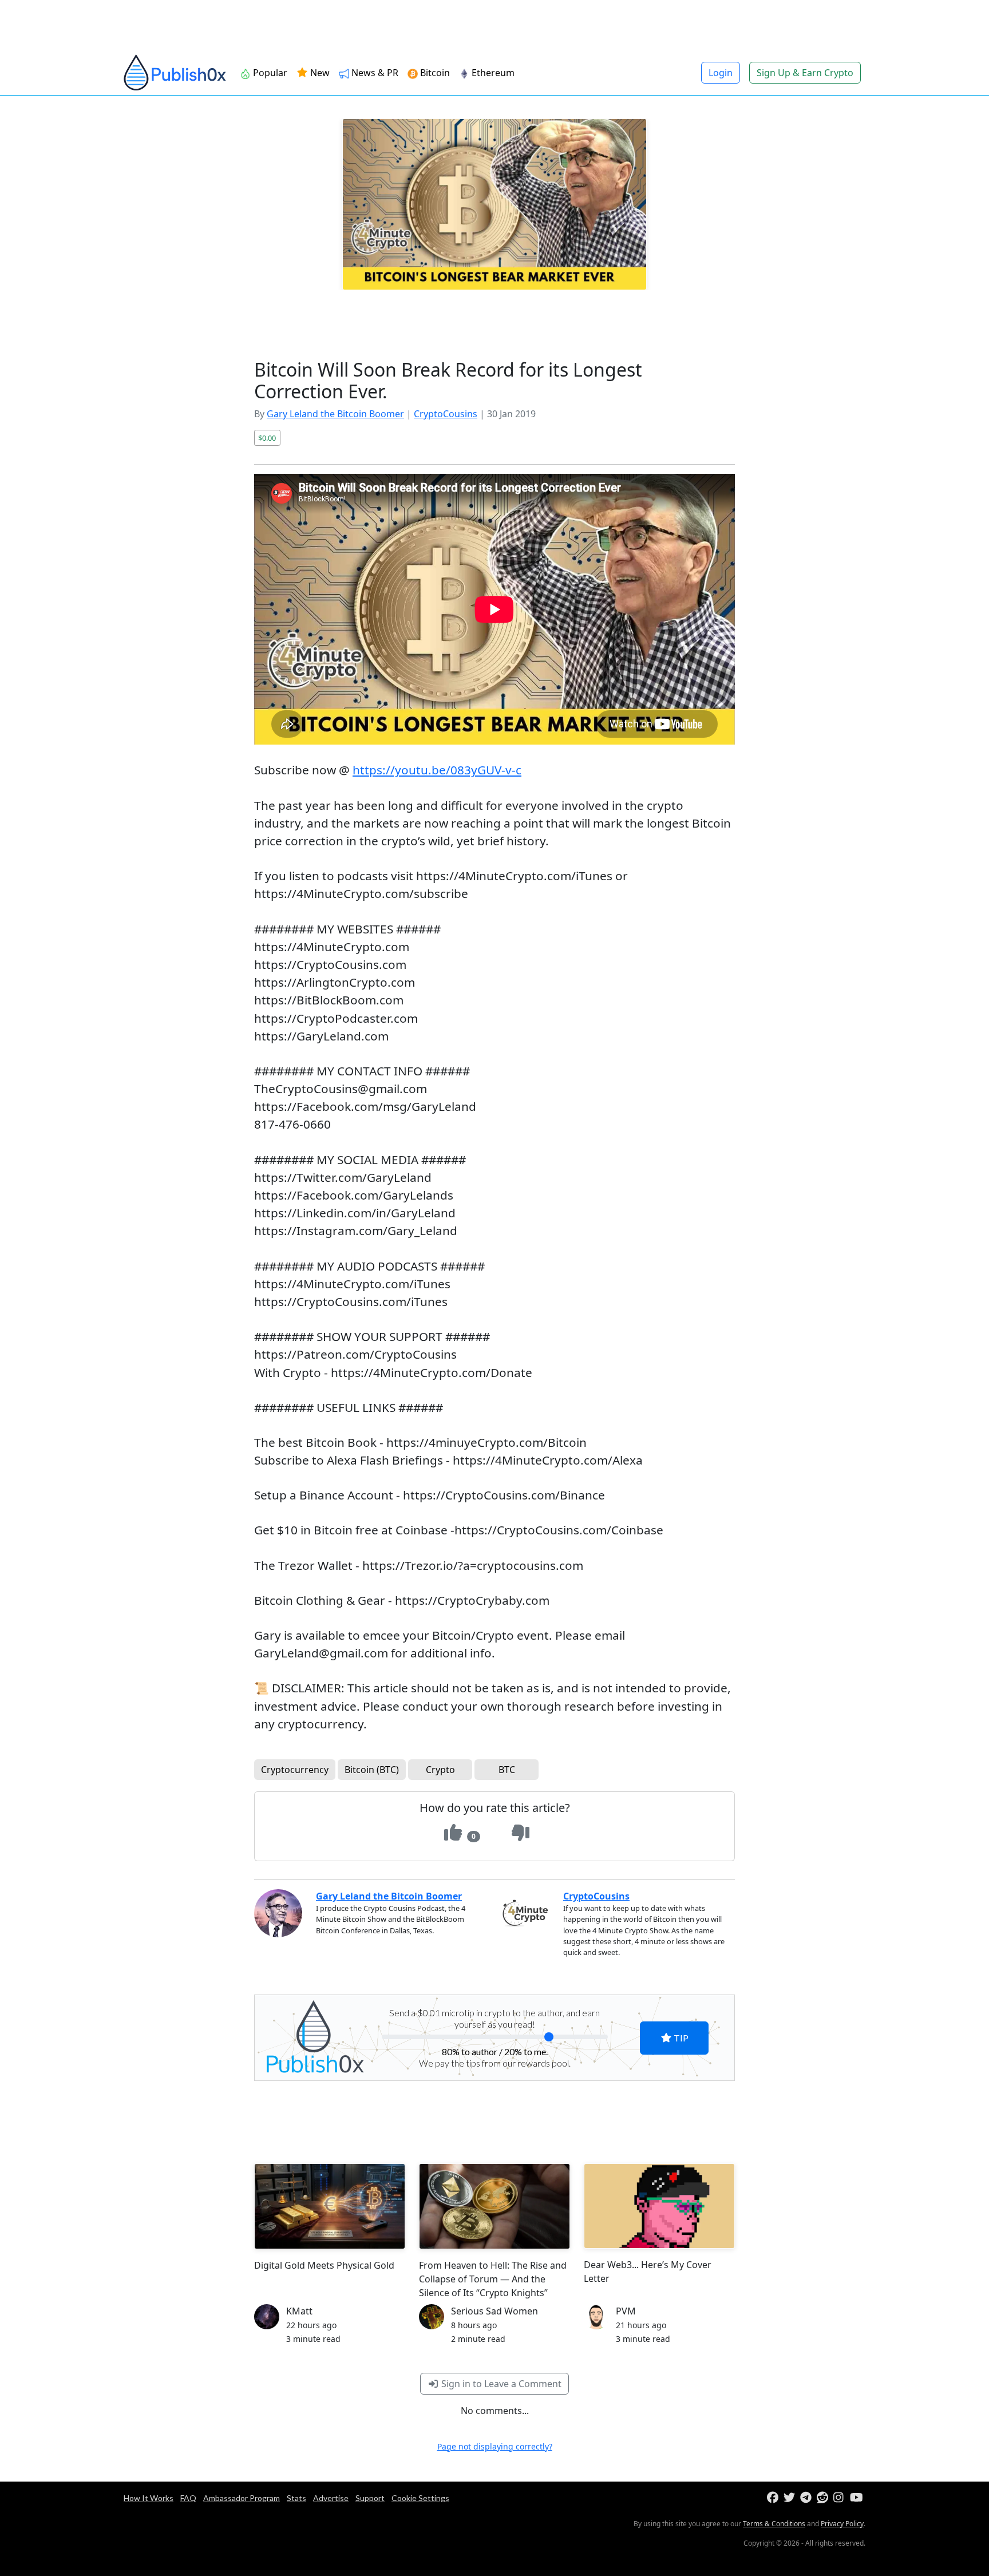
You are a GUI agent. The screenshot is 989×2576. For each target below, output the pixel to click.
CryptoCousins (446, 414)
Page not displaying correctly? (495, 2446)
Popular (269, 73)
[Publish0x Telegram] (807, 2498)
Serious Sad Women (494, 2311)
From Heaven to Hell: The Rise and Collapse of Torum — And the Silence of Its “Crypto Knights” (493, 2279)
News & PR (374, 73)
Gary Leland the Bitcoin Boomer (335, 414)
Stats (296, 2498)
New (319, 73)
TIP (680, 2038)
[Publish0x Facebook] (774, 2498)
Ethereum (492, 73)
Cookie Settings (420, 2498)
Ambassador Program (242, 2498)
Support (370, 2498)
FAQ (188, 2498)
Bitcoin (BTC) (372, 1770)
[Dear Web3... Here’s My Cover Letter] (659, 2206)
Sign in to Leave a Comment (500, 2384)
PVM (626, 2311)
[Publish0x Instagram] (840, 2498)
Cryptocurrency (295, 1770)
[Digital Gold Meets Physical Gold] (330, 2206)
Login (721, 73)
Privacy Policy (842, 2524)
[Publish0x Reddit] (824, 2498)
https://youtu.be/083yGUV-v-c (437, 770)
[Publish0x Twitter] (791, 2498)
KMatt (299, 2311)
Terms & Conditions (774, 2524)
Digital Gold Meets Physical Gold (324, 2265)
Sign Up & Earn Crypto (805, 73)
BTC (507, 1770)
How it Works (149, 2498)
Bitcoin (434, 73)
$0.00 (267, 438)
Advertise (331, 2498)
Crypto (440, 1770)
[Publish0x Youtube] (857, 2498)
